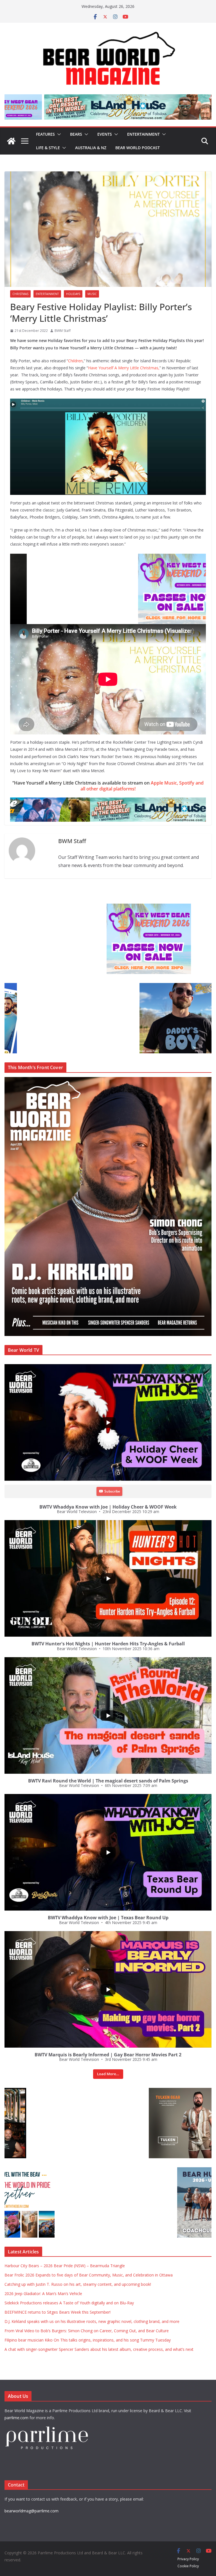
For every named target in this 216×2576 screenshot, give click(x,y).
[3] (54, 2170)
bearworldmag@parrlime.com (31, 2511)
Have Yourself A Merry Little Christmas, (124, 368)
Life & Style (48, 148)
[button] (58, 134)
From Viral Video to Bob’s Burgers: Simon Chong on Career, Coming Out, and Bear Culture (87, 2331)
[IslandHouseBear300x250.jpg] (47, 907)
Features (45, 134)
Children (75, 361)
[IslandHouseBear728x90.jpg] (108, 801)
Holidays (73, 294)
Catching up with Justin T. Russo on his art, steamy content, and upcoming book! (78, 2284)
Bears (76, 134)
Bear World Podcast (138, 148)
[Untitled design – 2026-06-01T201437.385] (108, 558)
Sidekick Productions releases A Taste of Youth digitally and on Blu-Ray (69, 2303)
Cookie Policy (188, 2566)
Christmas (20, 294)
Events (105, 134)
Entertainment (143, 134)
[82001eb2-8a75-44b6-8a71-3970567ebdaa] (108, 98)
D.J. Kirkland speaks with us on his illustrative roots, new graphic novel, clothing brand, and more (92, 2321)
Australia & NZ (91, 148)
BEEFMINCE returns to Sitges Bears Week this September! (58, 2312)
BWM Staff (63, 331)
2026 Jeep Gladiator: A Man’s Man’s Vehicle (43, 2294)
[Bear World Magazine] (11, 141)
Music (92, 294)
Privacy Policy (188, 2559)
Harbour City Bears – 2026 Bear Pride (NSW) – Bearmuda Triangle (65, 2266)
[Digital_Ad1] (47, 2091)
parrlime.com (16, 2418)
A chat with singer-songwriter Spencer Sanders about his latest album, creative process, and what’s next (99, 2349)
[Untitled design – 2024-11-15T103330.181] (47, 986)
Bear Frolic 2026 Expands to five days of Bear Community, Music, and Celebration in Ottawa (89, 2275)
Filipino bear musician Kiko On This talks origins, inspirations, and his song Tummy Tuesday (88, 2340)
